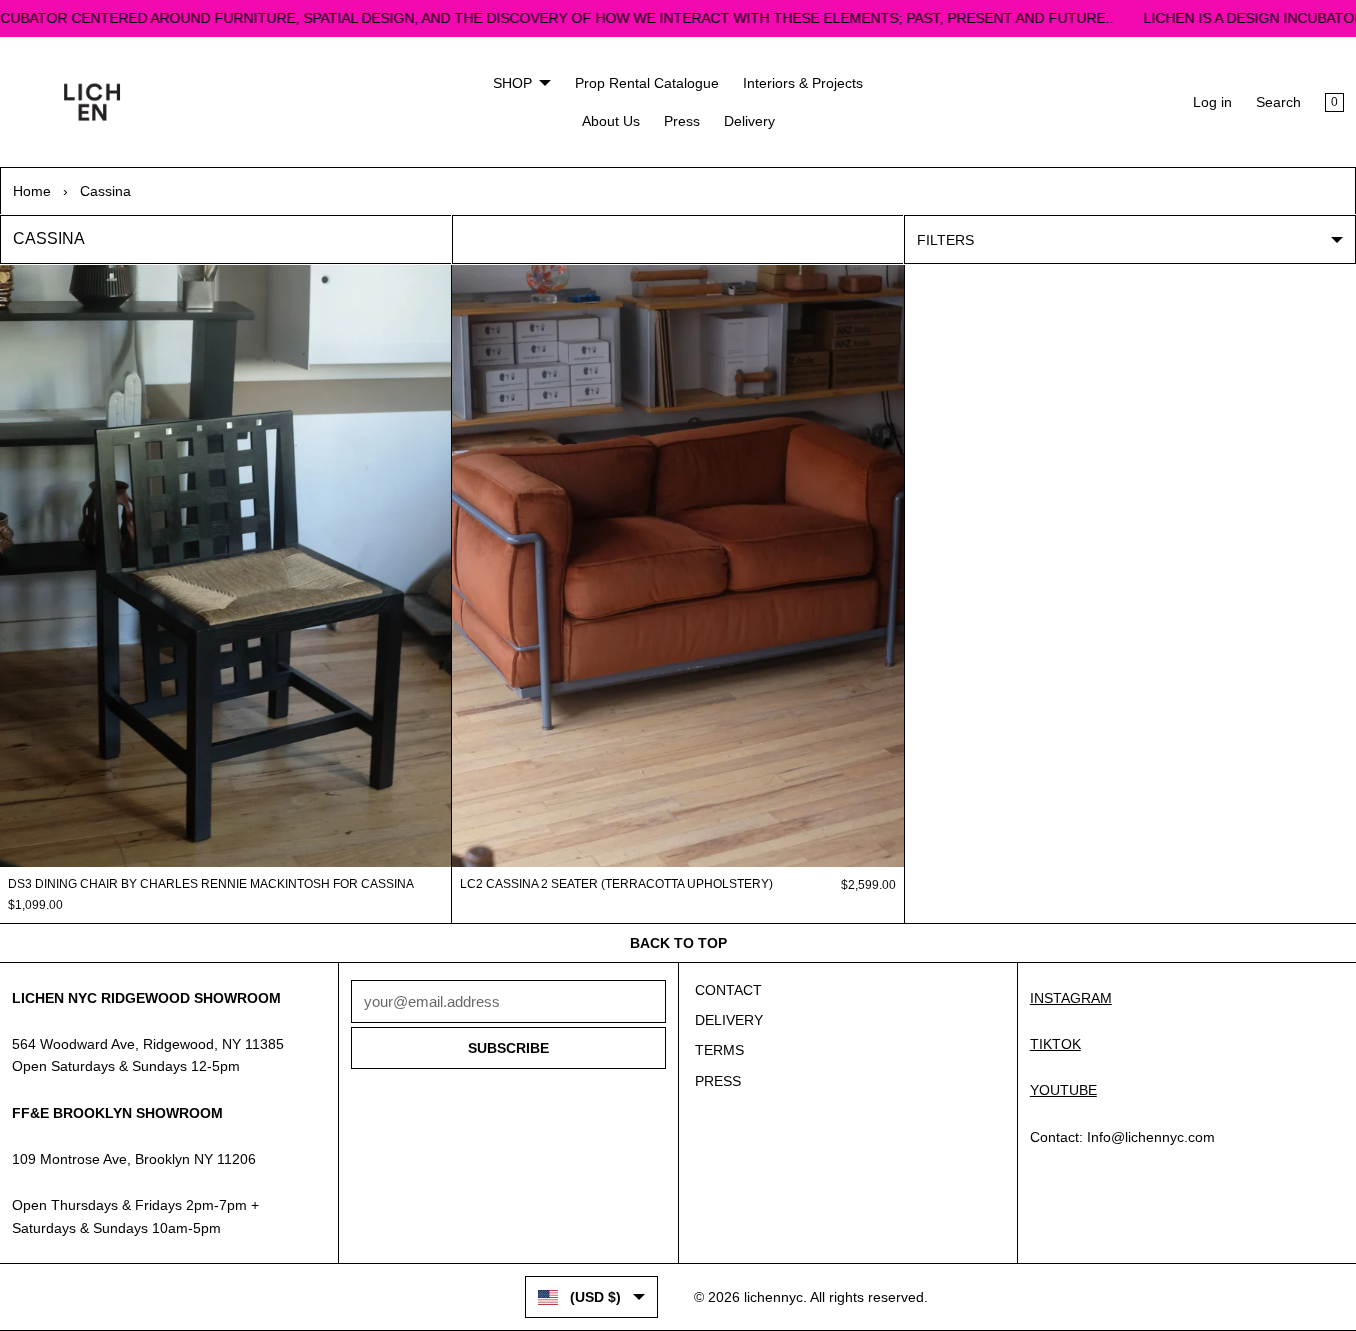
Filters (945, 240)
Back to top (678, 943)
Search (1278, 102)
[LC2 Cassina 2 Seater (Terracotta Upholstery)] (677, 566)
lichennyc (773, 1297)
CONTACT (728, 990)
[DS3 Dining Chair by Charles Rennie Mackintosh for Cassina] (225, 566)
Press (682, 121)
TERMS (719, 1050)
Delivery (749, 121)
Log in (1212, 102)
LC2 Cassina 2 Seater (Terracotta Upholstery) (616, 884)
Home (32, 191)
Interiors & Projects (803, 83)
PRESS (718, 1081)
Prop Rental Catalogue (647, 83)
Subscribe (508, 1048)
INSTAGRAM (1071, 998)
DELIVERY (729, 1020)
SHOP (512, 83)
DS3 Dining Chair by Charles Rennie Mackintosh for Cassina (211, 884)
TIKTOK (1055, 1044)
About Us (611, 121)
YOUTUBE (1063, 1090)
